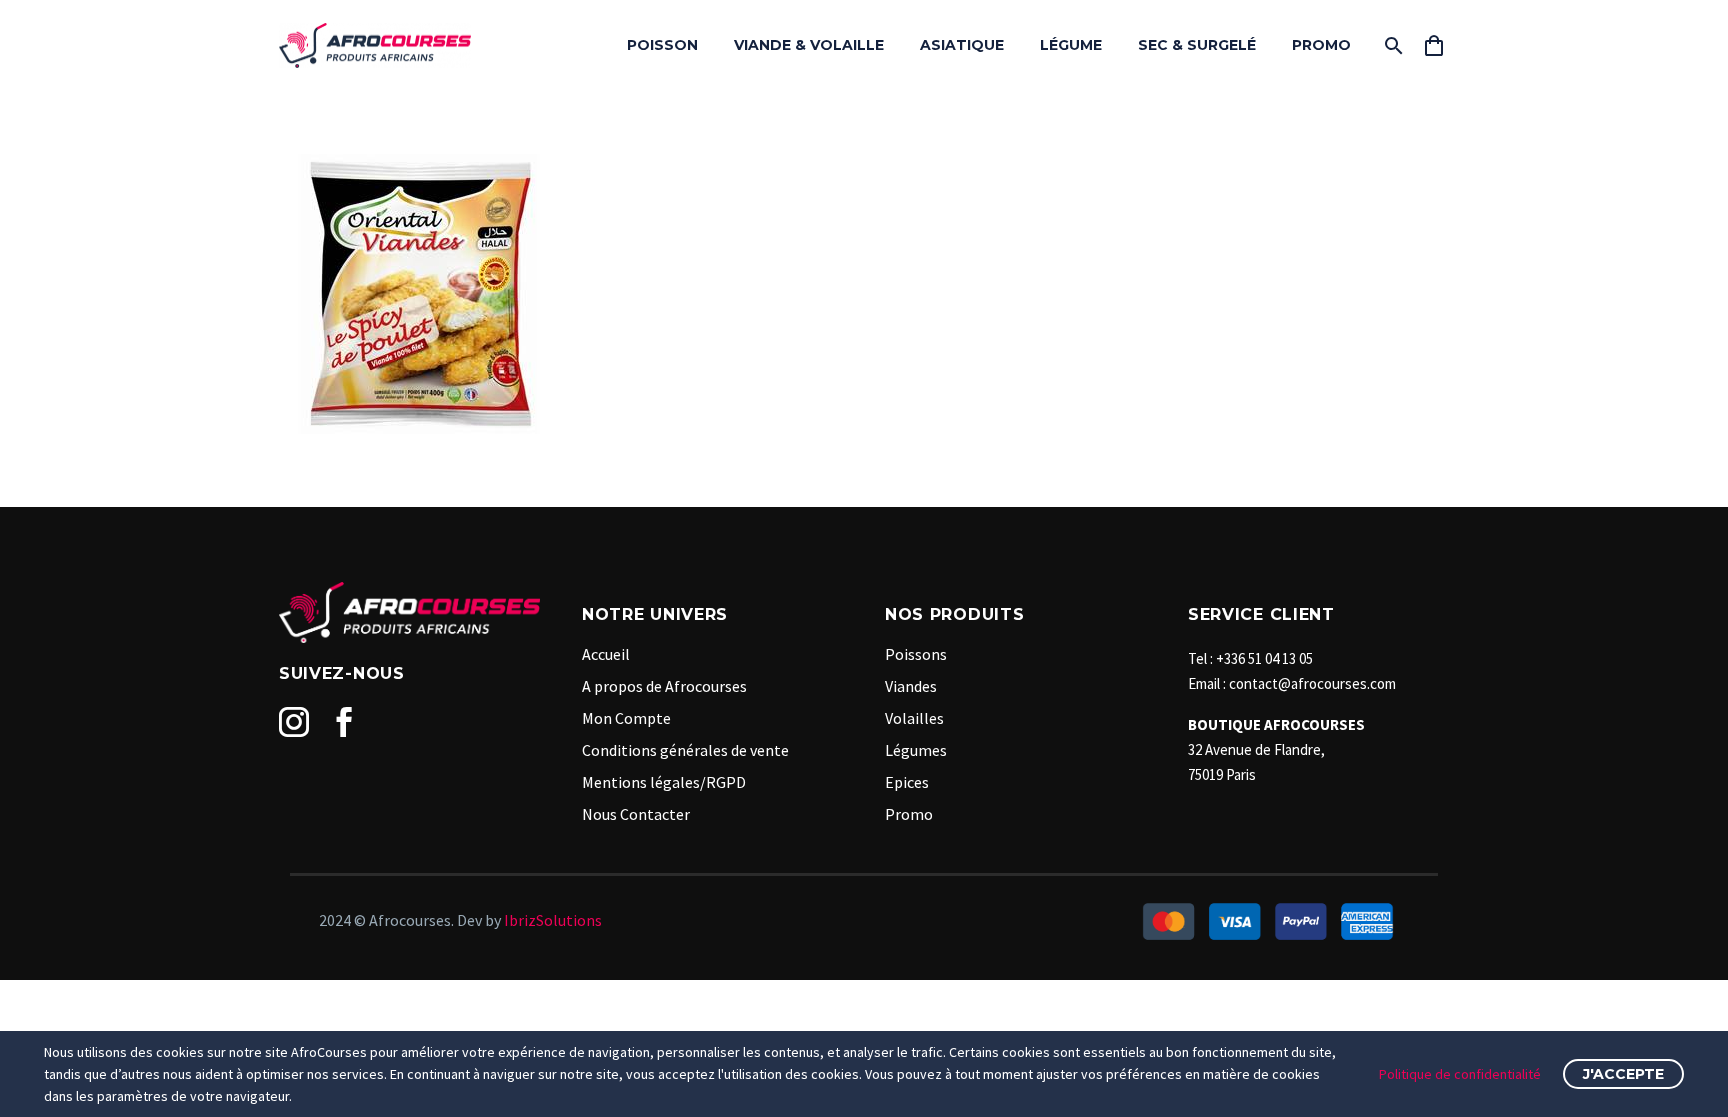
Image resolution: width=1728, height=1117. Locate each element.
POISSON (662, 45)
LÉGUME (1071, 45)
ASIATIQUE (962, 45)
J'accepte (1623, 1074)
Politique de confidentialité (1460, 1074)
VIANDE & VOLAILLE (809, 45)
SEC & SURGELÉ (1197, 45)
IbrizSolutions (553, 920)
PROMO (1321, 45)
